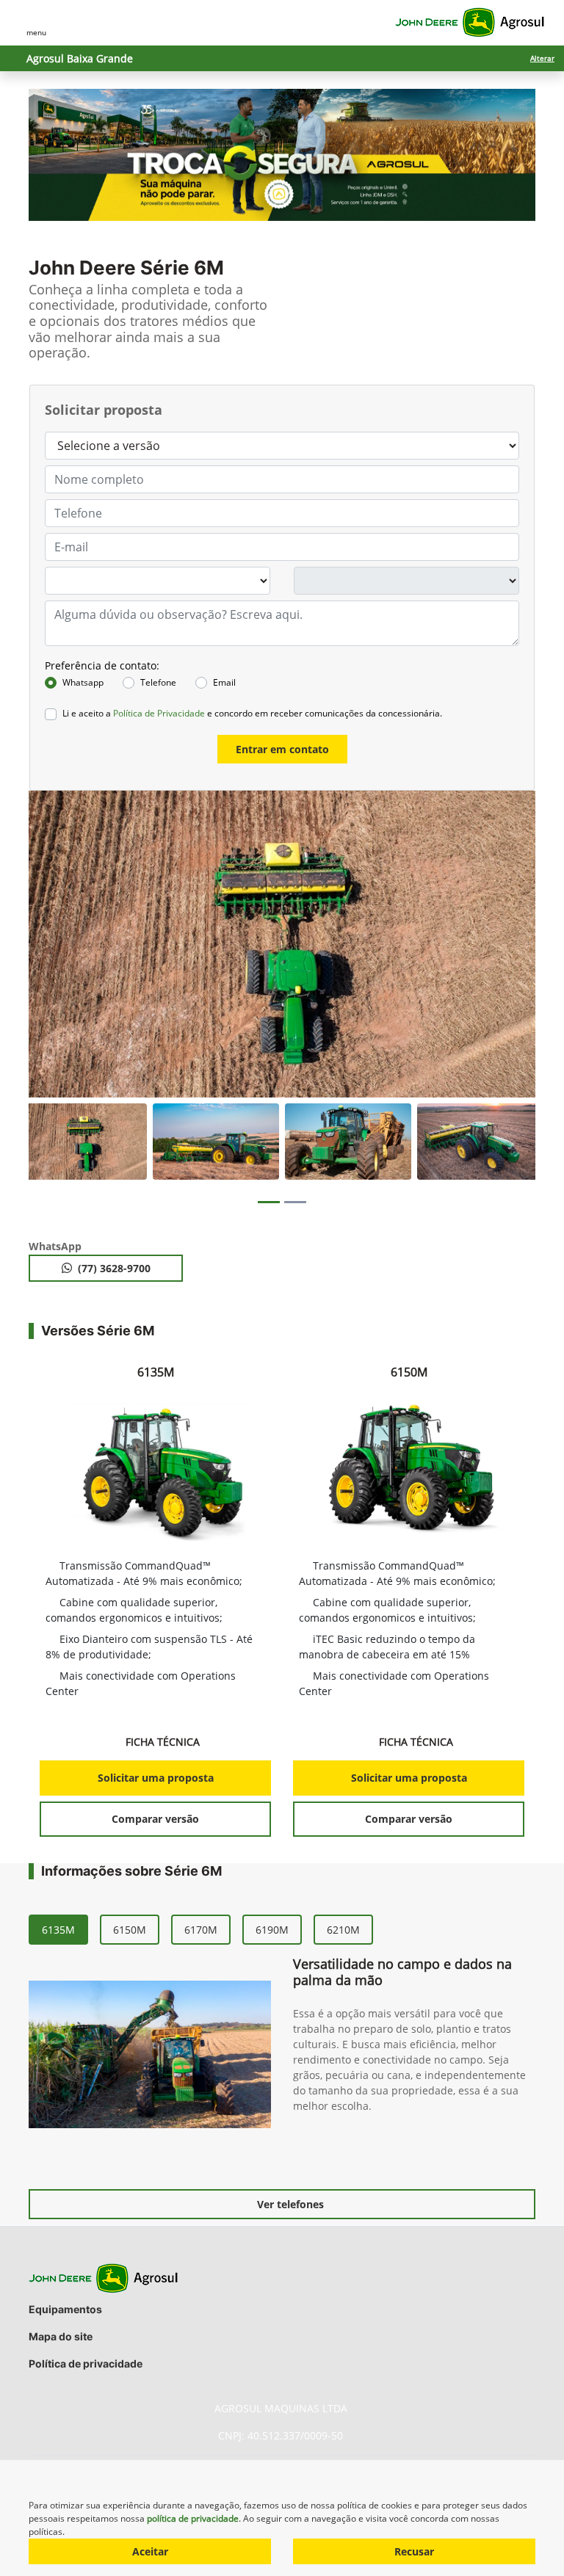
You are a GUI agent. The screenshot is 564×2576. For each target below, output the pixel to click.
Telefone (158, 682)
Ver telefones (290, 2204)
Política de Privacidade (159, 713)
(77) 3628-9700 (114, 1268)
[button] (59, 944)
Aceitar (150, 2551)
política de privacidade (193, 2518)
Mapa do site (61, 2336)
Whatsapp (83, 682)
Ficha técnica (163, 1742)
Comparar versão (155, 1819)
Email (224, 682)
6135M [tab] (58, 1930)
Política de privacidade (86, 2363)
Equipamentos (65, 2309)
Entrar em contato (282, 749)
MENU (36, 32)
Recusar (414, 2551)
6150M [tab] (130, 1930)
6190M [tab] (272, 1930)
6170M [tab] (201, 1930)
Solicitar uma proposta (156, 1778)
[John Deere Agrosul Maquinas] (470, 23)
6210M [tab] (343, 1930)
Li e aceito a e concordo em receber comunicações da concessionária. (252, 713)
